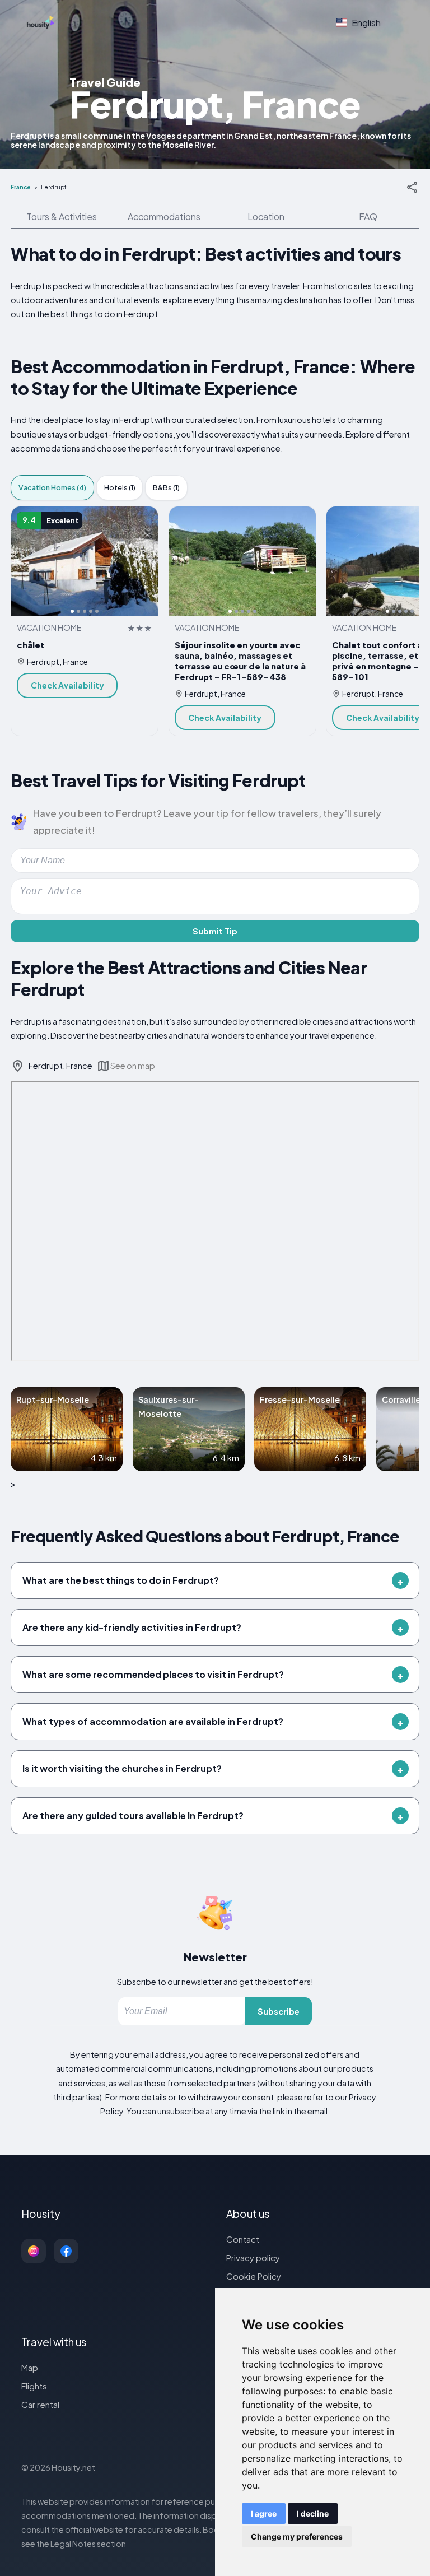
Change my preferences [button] (297, 2537)
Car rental (40, 2404)
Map (30, 2367)
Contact (243, 2239)
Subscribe (279, 2011)
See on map (133, 1066)
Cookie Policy (254, 2276)
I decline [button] (313, 2514)
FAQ (368, 217)
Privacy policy (253, 2258)
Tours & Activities (62, 217)
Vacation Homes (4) (52, 487)
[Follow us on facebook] (66, 2251)
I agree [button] (264, 2514)
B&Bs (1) (166, 487)
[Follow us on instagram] (34, 2251)
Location (266, 217)
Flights (34, 2386)
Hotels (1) (120, 487)
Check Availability (67, 685)
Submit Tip (215, 931)
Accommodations (164, 217)
